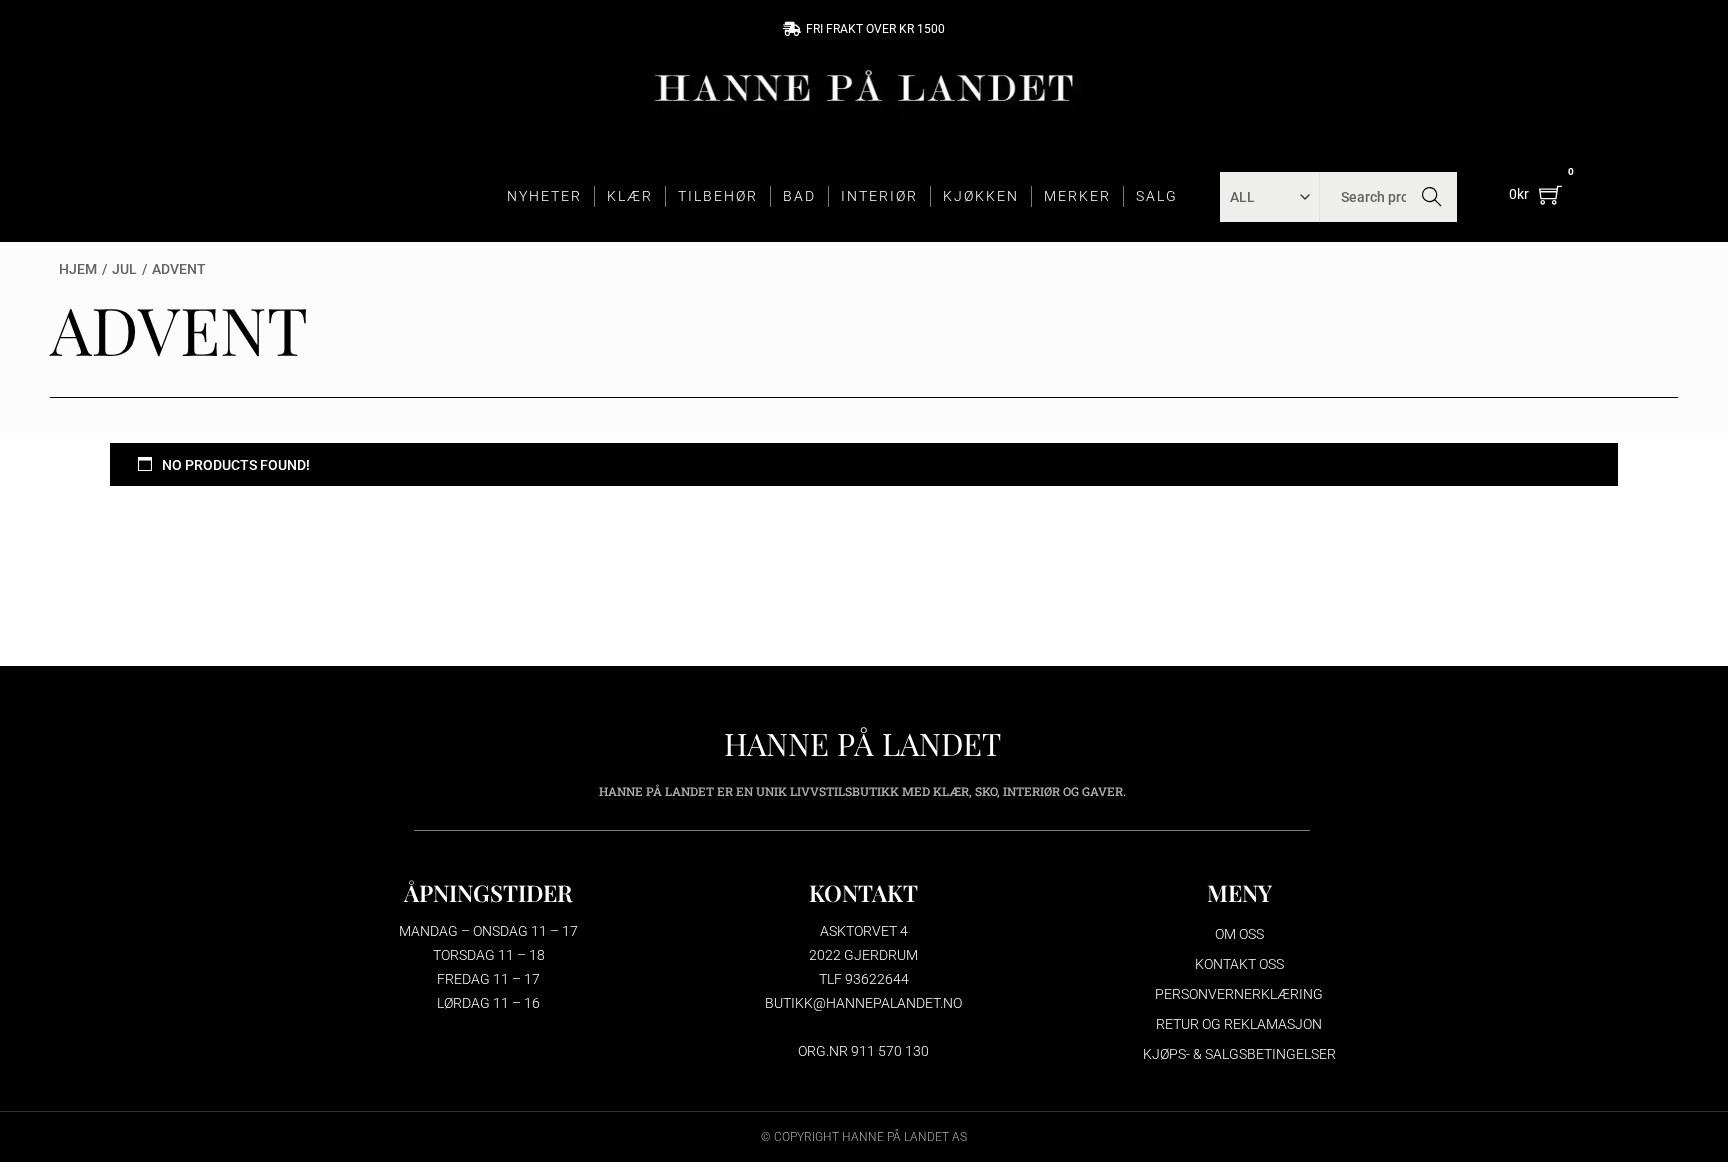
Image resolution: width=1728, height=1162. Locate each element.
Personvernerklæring (1239, 994)
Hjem (78, 269)
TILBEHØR (718, 196)
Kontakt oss (1239, 964)
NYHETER (544, 196)
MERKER (1077, 196)
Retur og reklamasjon (1239, 1024)
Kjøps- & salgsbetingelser (1239, 1054)
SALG (1157, 196)
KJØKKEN (981, 196)
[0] (1550, 194)
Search (1432, 197)
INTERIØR (879, 196)
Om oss (1239, 934)
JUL (124, 269)
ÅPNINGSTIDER (488, 892)
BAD (799, 196)
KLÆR (630, 196)
